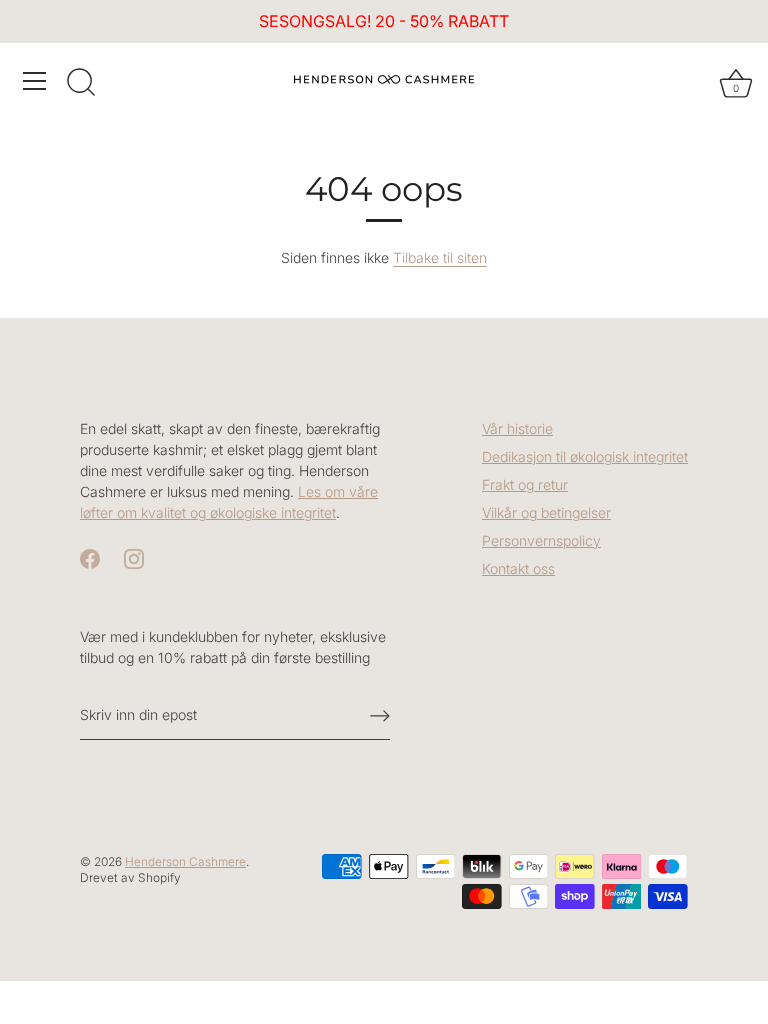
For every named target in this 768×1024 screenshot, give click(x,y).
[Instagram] (134, 557)
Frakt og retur (525, 484)
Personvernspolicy (541, 540)
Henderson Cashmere (185, 861)
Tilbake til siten (440, 257)
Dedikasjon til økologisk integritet (585, 456)
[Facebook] (90, 557)
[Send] (380, 716)
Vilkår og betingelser (546, 512)
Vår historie (517, 428)
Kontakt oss (518, 568)
